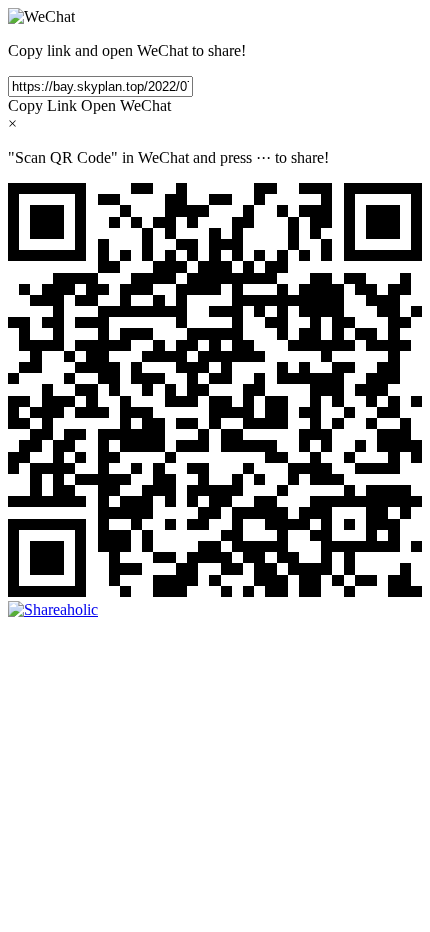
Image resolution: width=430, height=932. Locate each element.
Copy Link (42, 105)
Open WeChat (126, 105)
